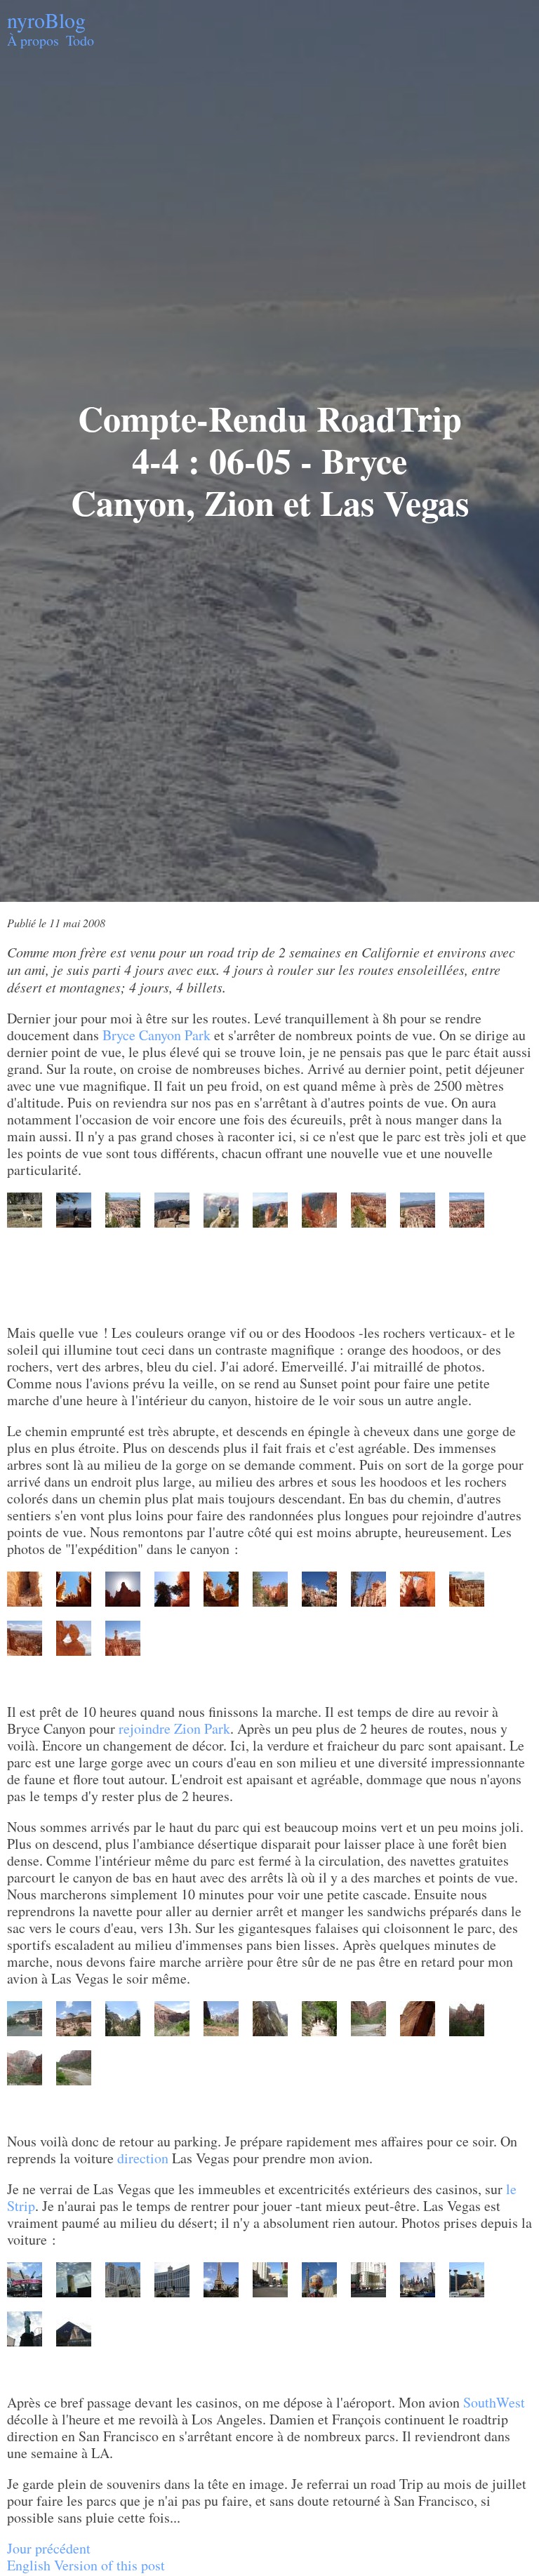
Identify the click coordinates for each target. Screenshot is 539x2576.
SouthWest (494, 2402)
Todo (80, 40)
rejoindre (145, 1728)
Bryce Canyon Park (157, 1035)
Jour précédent (49, 2548)
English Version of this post (86, 2565)
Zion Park (202, 1728)
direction (143, 2158)
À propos (33, 40)
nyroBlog (46, 20)
